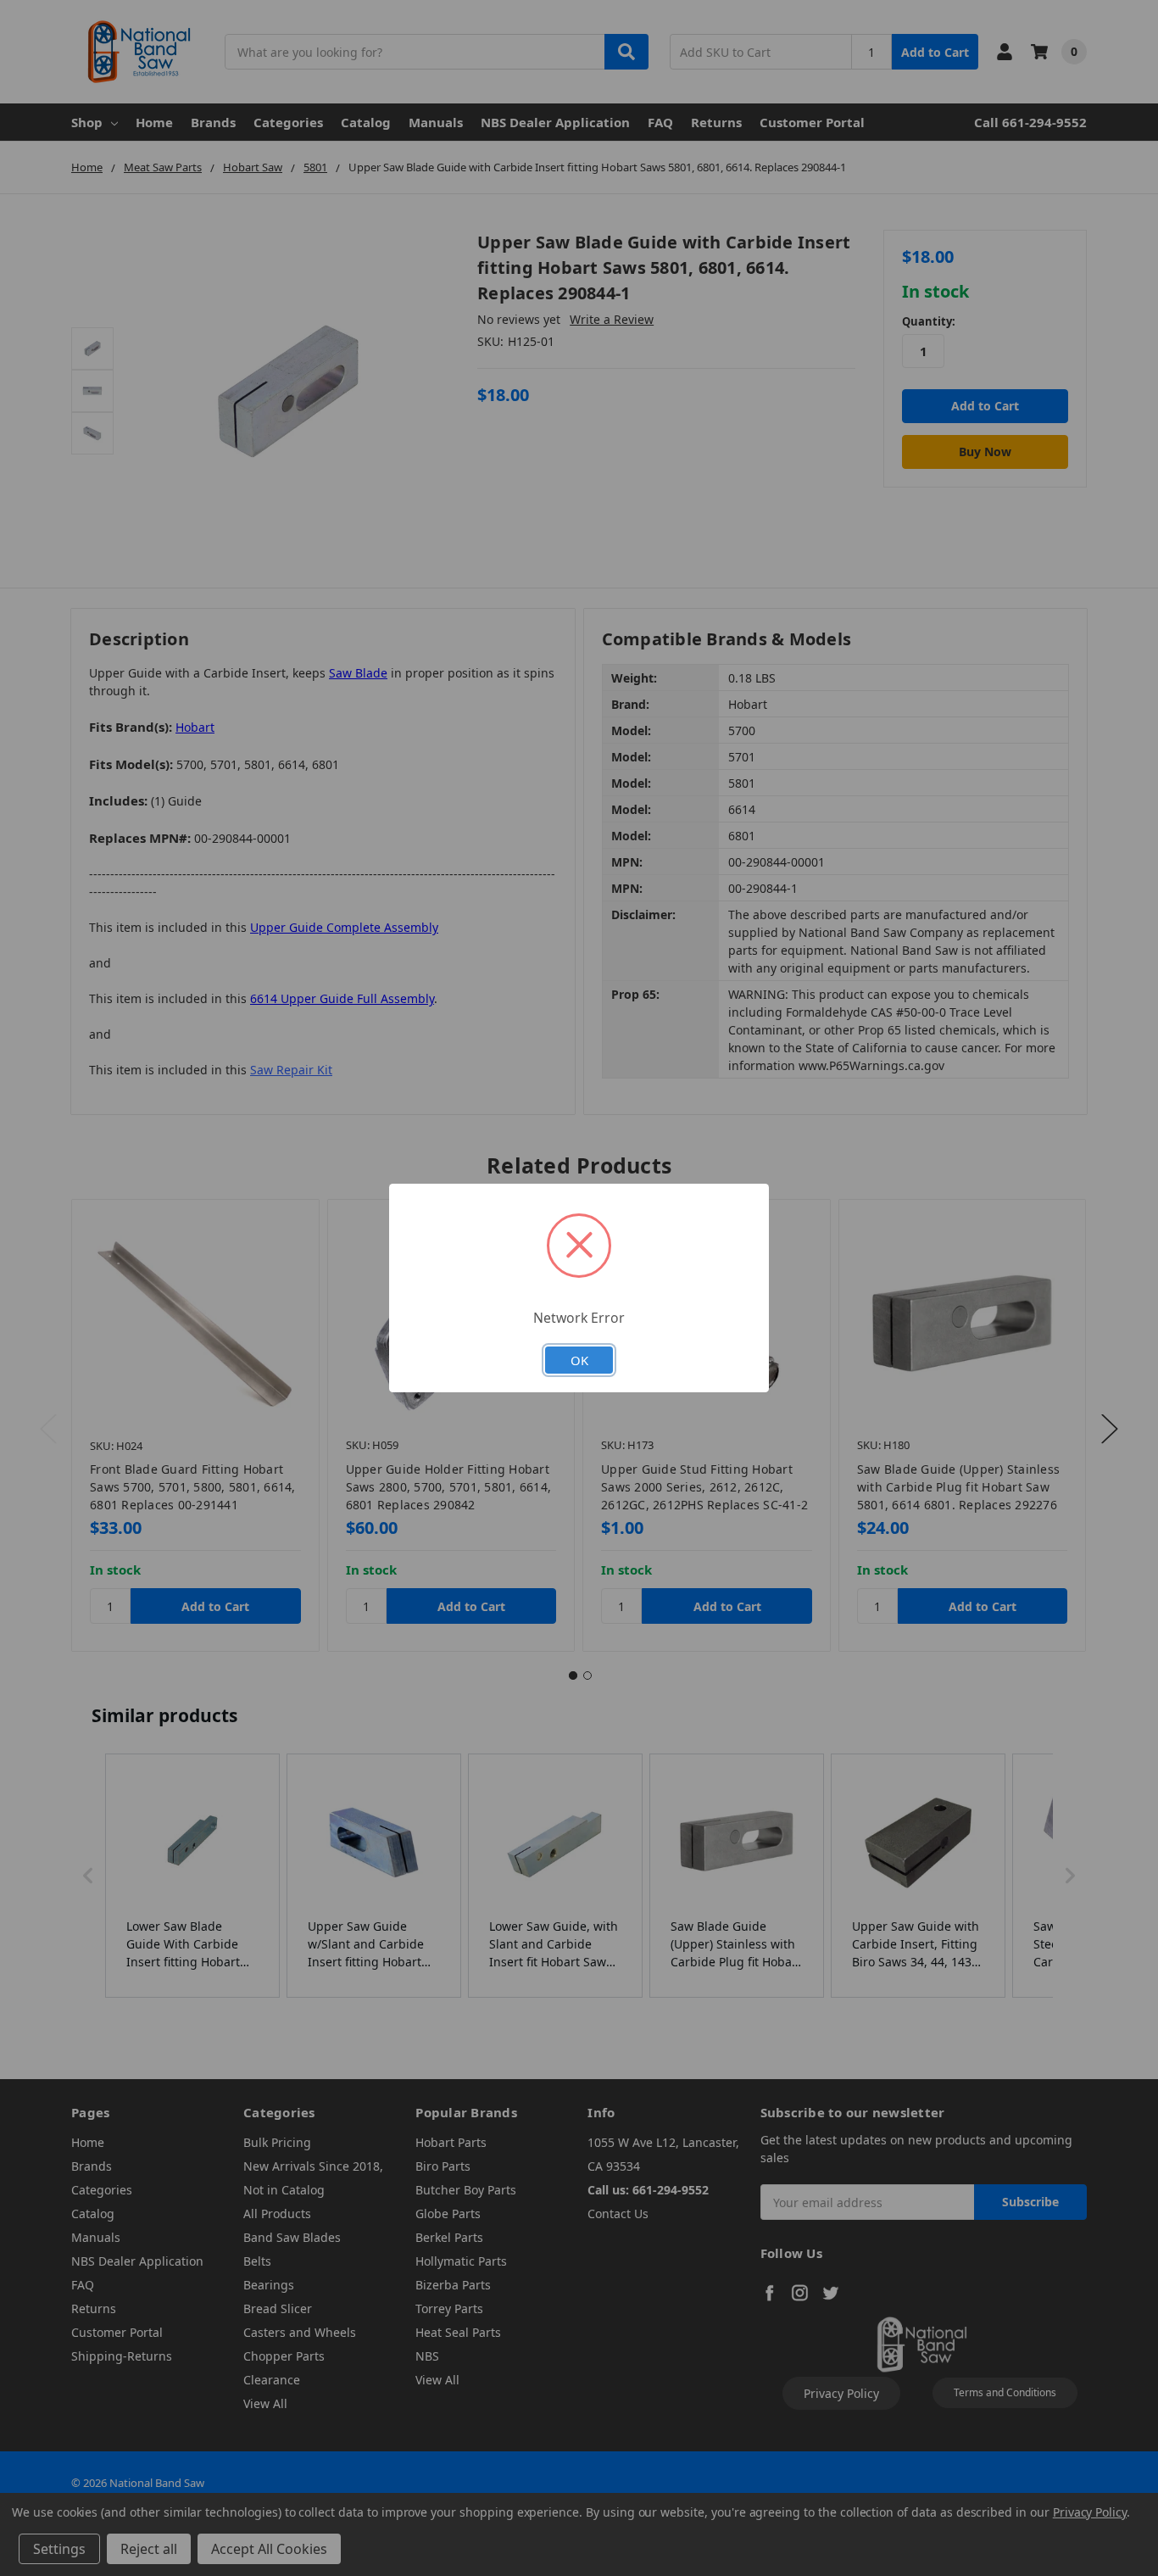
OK (579, 1360)
